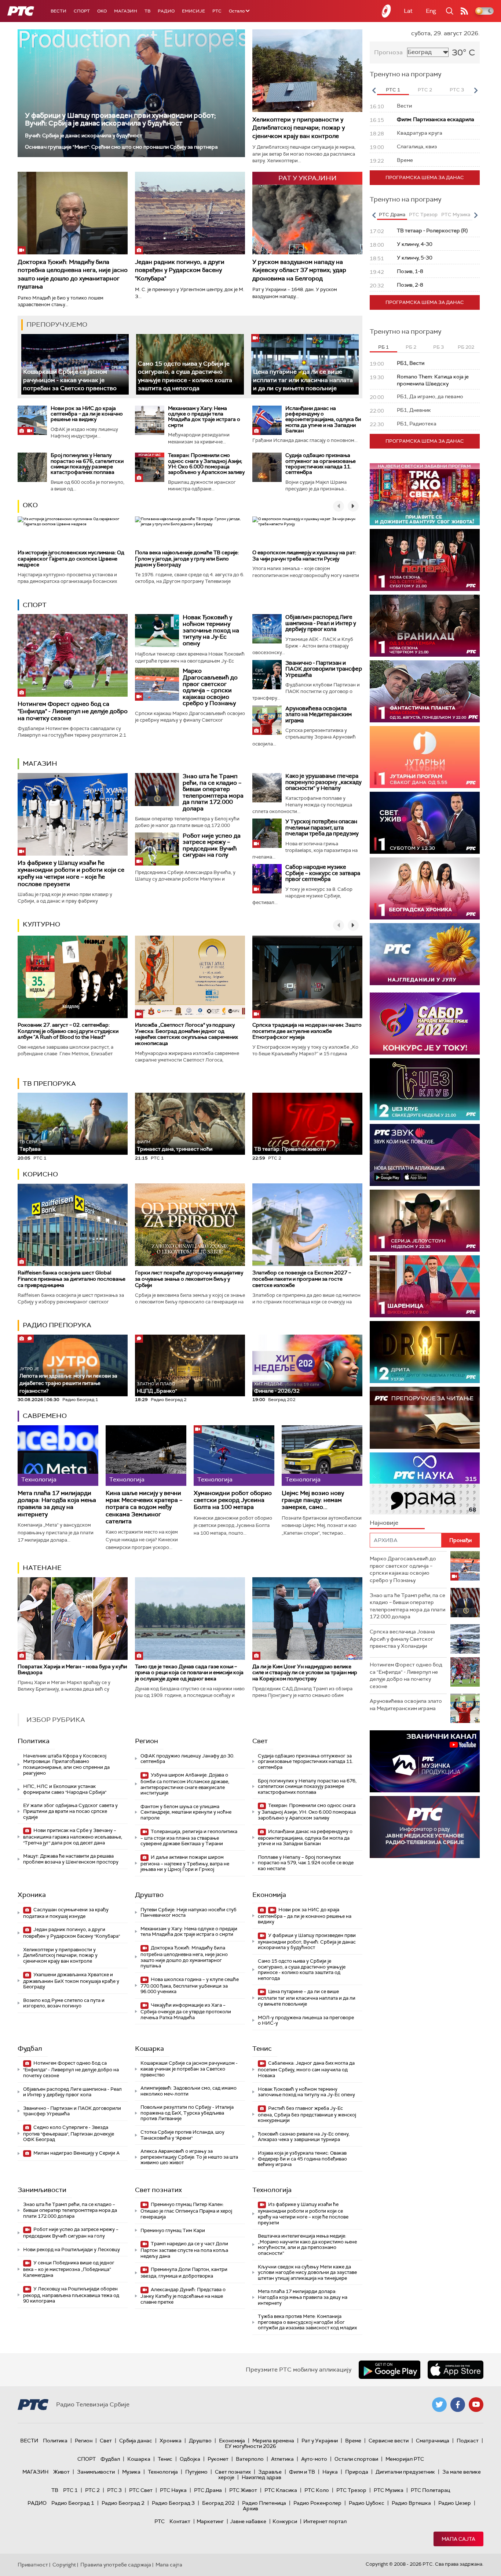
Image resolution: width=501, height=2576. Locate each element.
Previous (374, 90)
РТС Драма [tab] (392, 215)
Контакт (180, 2521)
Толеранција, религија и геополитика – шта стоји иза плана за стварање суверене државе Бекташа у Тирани (189, 1838)
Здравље (270, 2472)
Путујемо (196, 2472)
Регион (147, 1741)
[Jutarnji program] (425, 757)
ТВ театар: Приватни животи (290, 1149)
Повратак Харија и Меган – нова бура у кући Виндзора (72, 1670)
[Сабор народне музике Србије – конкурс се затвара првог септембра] (267, 879)
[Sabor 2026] (425, 1024)
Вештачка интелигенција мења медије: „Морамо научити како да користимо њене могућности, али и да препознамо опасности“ (307, 2245)
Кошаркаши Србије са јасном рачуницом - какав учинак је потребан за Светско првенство (70, 380)
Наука (330, 2472)
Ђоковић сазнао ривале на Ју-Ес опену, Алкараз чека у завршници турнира (304, 2137)
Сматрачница (433, 2441)
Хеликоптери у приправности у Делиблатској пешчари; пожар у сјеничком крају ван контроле (299, 128)
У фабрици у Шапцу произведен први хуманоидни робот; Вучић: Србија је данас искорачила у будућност (120, 119)
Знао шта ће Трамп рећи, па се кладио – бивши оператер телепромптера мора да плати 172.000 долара (213, 792)
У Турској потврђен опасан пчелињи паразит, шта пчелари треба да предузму (322, 828)
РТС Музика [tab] (456, 215)
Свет (260, 1741)
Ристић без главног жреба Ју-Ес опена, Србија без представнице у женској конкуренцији (307, 2114)
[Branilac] (425, 626)
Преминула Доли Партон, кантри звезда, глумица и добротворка (184, 2273)
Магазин (126, 11)
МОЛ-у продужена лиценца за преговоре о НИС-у (306, 2020)
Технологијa (272, 2190)
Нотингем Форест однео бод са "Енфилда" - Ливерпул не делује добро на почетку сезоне (73, 711)
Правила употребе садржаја (116, 2565)
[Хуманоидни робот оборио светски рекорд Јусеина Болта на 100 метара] (234, 1456)
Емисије (193, 11)
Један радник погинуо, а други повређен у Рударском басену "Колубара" (180, 270)
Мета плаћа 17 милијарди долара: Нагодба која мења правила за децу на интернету (57, 1504)
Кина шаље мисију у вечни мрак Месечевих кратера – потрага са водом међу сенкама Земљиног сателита (144, 1507)
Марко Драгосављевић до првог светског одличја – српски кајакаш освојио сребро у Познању (210, 687)
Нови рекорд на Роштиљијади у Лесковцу (72, 2250)
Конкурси (285, 2521)
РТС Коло (317, 2490)
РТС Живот (243, 2490)
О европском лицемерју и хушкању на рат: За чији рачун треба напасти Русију (304, 556)
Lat (408, 11)
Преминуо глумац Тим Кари (173, 2230)
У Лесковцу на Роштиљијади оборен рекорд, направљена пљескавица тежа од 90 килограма (71, 2295)
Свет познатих (158, 2190)
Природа (357, 2472)
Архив (251, 2508)
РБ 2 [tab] (411, 347)
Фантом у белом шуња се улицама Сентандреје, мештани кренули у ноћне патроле (186, 1812)
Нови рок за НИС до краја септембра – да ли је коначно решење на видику (87, 414)
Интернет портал (325, 2521)
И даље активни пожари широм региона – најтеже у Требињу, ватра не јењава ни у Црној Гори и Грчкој (185, 1863)
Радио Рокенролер (317, 2503)
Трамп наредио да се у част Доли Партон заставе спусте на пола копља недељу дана (184, 2250)
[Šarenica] (425, 1286)
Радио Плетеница (264, 2503)
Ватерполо (250, 2459)
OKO (102, 11)
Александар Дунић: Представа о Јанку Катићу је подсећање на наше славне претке (183, 2296)
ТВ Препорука (49, 1084)
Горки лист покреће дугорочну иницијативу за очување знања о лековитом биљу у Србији (189, 1279)
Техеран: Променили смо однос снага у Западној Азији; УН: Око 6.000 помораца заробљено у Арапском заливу (206, 464)
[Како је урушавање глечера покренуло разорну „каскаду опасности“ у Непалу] (267, 788)
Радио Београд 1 (73, 2503)
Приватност (33, 2565)
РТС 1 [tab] (393, 90)
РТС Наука (173, 2490)
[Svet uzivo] (425, 823)
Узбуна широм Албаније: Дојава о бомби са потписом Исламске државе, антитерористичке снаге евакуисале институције (185, 1784)
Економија (269, 1895)
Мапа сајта (458, 2539)
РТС (217, 11)
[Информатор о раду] (425, 1827)
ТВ (147, 11)
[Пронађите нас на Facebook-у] (458, 2405)
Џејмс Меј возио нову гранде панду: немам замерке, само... (313, 1500)
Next (476, 90)
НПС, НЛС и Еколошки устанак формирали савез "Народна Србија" (65, 1789)
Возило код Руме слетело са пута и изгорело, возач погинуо (64, 2003)
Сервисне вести (389, 2441)
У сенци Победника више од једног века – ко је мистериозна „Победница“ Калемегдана (69, 2269)
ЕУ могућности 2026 (251, 2446)
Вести (58, 11)
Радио (166, 11)
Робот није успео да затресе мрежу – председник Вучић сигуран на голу (212, 845)
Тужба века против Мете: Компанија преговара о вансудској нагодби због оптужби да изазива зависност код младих (307, 2322)
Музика (131, 2472)
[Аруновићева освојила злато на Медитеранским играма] (267, 720)
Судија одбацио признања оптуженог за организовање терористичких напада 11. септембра (321, 464)
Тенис (262, 2049)
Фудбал (30, 2049)
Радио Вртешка (411, 2503)
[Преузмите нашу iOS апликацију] (456, 2370)
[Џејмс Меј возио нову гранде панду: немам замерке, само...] (322, 1456)
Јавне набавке (248, 2521)
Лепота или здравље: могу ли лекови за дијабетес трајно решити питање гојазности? (68, 1380)
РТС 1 (70, 2490)
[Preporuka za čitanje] (425, 1418)
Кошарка (149, 2049)
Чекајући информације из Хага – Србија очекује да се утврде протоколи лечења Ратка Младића (186, 2011)
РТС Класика (281, 2490)
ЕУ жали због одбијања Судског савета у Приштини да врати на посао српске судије (70, 1811)
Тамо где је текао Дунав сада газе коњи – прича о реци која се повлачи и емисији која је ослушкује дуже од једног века (189, 1673)
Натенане (42, 1568)
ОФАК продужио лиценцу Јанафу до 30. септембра (187, 1759)
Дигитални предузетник (405, 2472)
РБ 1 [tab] (383, 347)
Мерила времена (273, 2441)
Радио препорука (57, 1325)
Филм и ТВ (302, 2472)
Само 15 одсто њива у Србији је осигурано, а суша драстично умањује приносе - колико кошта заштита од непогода (302, 1970)
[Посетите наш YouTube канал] (476, 2405)
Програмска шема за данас (425, 177)
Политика (34, 1741)
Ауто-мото (314, 2459)
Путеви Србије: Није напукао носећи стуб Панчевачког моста (189, 1913)
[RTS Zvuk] (425, 1155)
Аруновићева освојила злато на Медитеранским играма (319, 714)
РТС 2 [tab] (425, 90)
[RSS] (464, 11)
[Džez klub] (425, 1089)
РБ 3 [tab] (438, 347)
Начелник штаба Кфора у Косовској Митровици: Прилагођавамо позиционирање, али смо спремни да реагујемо (66, 1764)
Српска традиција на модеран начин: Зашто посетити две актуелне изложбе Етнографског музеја (307, 1031)
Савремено (45, 1416)
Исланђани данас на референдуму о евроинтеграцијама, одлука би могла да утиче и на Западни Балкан (323, 420)
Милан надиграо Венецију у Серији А (76, 2153)
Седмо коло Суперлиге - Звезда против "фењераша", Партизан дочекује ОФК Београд (69, 2134)
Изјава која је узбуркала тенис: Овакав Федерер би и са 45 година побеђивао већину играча (302, 2159)
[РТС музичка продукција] (425, 1761)
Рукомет (218, 2459)
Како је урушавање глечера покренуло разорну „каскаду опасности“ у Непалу (323, 782)
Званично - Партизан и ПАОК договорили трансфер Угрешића (324, 669)
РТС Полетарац (430, 2490)
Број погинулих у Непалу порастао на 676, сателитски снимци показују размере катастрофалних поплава (87, 464)
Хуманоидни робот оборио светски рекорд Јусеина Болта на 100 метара (233, 1500)
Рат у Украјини (320, 2441)
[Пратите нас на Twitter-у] (439, 2405)
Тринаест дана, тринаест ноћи (175, 1146)
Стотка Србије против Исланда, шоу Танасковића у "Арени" (182, 2135)
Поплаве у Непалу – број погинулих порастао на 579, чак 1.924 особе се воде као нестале (306, 1863)
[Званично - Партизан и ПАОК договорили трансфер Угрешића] (267, 675)
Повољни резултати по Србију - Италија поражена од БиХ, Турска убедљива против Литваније (187, 2113)
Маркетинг (210, 2521)
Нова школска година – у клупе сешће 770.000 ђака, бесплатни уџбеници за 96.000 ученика (190, 1986)
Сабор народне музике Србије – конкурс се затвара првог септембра (323, 873)
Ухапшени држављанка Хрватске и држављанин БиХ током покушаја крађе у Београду (71, 1981)
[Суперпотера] (425, 560)
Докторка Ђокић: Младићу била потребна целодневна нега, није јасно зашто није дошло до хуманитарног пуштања (73, 274)
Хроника (32, 1895)
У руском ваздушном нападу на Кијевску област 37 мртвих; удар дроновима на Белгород (299, 270)
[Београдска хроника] (425, 888)
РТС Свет (141, 2490)
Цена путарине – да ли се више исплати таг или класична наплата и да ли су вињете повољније (303, 380)
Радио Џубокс (367, 2503)
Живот (61, 2472)
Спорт (82, 11)
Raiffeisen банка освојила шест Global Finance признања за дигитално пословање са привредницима (72, 1279)
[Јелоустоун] (425, 1221)
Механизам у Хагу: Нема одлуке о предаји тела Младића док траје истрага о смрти (204, 417)
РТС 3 (114, 2490)
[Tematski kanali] (425, 1483)
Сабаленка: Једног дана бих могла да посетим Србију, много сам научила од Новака (306, 2069)
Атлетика (282, 2459)
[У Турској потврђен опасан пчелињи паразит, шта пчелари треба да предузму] (267, 833)
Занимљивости (42, 2190)
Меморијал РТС (405, 2459)
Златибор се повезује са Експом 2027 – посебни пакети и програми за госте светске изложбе (302, 1279)
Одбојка (190, 2459)
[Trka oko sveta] (425, 494)
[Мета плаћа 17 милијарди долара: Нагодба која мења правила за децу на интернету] (58, 1456)
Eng (431, 11)
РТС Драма (208, 2490)
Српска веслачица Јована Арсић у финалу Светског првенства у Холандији (402, 1639)
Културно (41, 924)
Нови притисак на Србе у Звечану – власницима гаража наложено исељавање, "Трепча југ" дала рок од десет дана (73, 1837)
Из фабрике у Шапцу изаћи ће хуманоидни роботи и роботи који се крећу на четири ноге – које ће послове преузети (71, 873)
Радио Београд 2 (123, 2503)
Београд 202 (218, 2503)
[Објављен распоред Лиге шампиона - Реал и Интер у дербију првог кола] (267, 629)
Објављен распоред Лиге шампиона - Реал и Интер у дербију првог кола (321, 623)
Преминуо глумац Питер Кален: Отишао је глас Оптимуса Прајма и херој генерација (186, 2211)
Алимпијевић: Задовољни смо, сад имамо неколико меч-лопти (189, 2091)
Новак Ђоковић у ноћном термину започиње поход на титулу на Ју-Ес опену (211, 630)
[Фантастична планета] (425, 691)
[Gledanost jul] (425, 954)
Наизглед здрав (262, 2477)
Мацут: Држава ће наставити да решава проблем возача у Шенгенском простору (71, 1859)
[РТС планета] (387, 11)
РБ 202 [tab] (466, 347)
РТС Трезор (351, 2490)
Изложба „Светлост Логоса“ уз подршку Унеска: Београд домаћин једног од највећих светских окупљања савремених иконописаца (186, 1034)
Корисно (40, 1174)
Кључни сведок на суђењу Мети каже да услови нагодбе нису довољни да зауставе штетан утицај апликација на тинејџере (307, 2272)
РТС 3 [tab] (457, 90)
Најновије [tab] (384, 1523)
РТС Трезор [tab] (423, 215)
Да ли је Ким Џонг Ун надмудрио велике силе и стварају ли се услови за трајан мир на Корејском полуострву (305, 1673)
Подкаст (468, 2441)
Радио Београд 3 (173, 2503)
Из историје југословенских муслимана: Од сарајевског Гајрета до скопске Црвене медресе (71, 559)
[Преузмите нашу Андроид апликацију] (390, 2370)
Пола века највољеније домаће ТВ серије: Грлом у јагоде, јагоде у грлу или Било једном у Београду (187, 559)
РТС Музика (389, 2490)
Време (353, 2441)
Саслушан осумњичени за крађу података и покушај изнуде (66, 1913)
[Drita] (425, 1352)
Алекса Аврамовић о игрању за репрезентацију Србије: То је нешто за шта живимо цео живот (189, 2157)
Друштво (149, 1895)
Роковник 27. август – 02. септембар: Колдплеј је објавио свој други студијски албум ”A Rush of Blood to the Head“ (68, 1031)
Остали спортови (356, 2459)
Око (30, 505)
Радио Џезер (455, 2503)
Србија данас (136, 2441)
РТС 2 (92, 2490)
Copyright (64, 2565)
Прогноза (388, 52)
